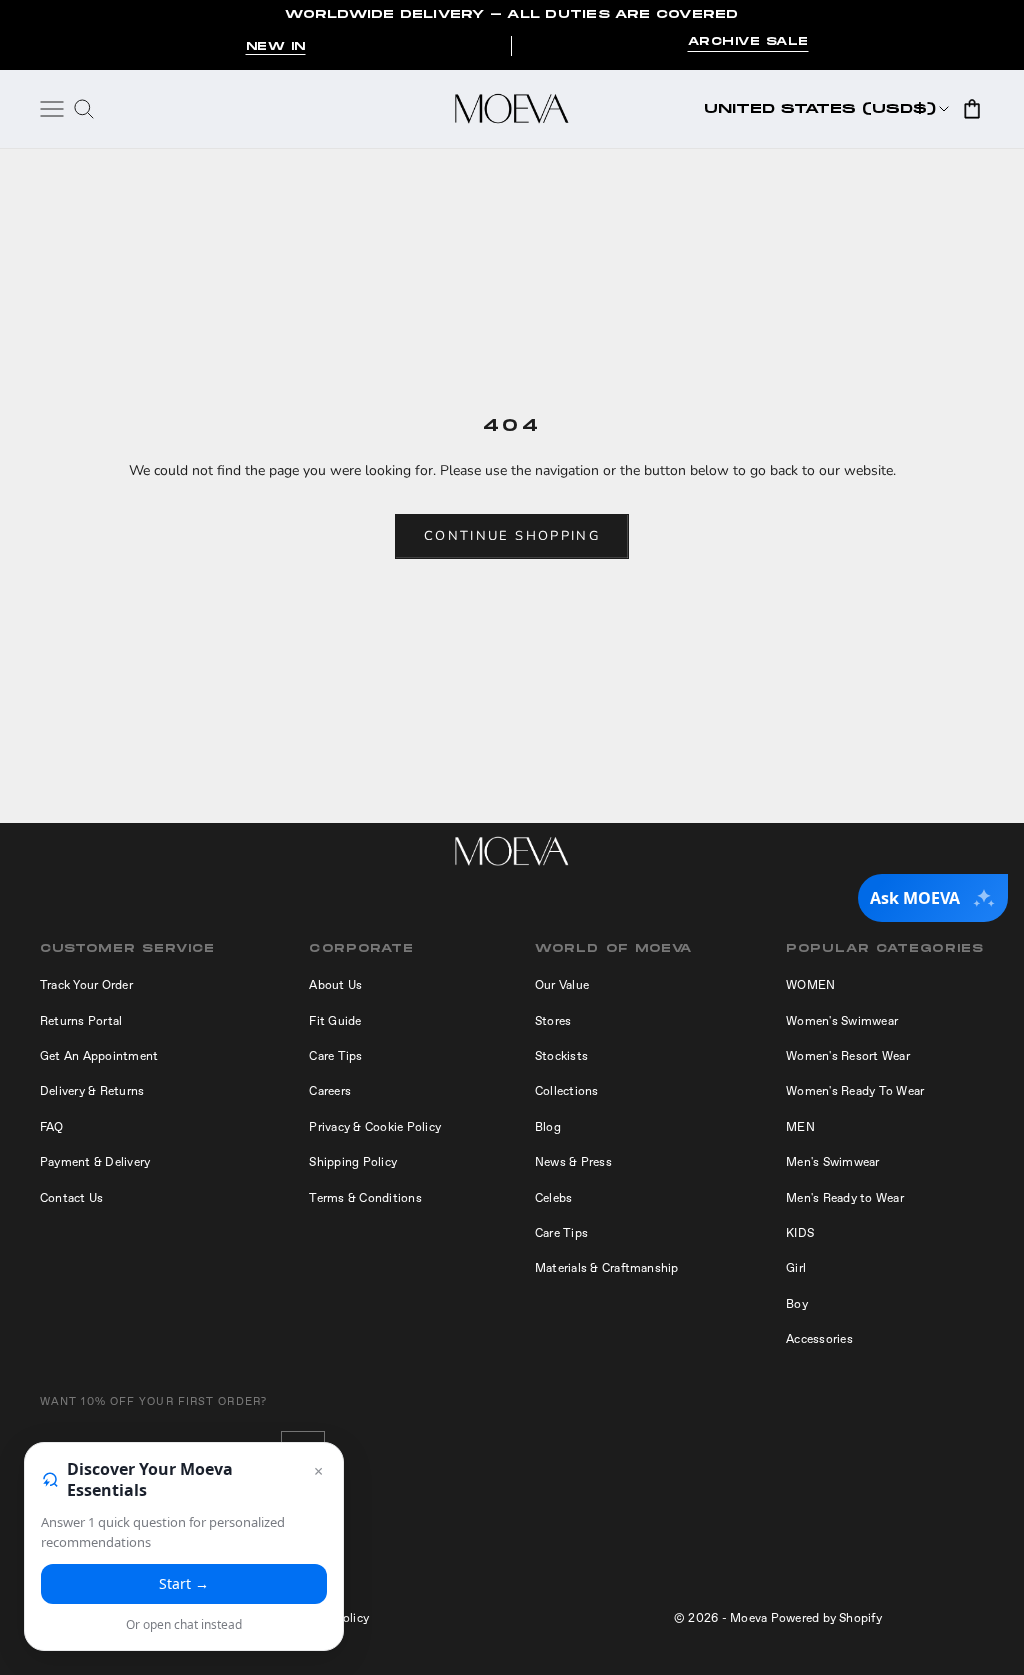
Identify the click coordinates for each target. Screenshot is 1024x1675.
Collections (567, 1091)
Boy (797, 1304)
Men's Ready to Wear (845, 1198)
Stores (553, 1021)
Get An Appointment (99, 1056)
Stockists (561, 1056)
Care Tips (335, 1056)
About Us (335, 985)
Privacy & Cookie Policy (375, 1127)
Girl (796, 1268)
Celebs (553, 1198)
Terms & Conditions (365, 1198)
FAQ (52, 1127)
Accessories (819, 1339)
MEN (800, 1127)
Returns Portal (81, 1021)
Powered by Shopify (826, 1618)
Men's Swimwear (832, 1162)
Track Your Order (86, 985)
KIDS (800, 1233)
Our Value (562, 985)
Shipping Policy (353, 1162)
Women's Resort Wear (848, 1056)
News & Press (573, 1162)
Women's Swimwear (842, 1021)
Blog (548, 1127)
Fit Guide (335, 1021)
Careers (330, 1091)
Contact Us (71, 1198)
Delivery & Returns (92, 1091)
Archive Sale (748, 42)
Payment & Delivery (95, 1162)
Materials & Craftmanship (607, 1268)
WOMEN (810, 985)
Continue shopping (512, 536)
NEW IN (276, 46)
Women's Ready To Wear (855, 1091)
